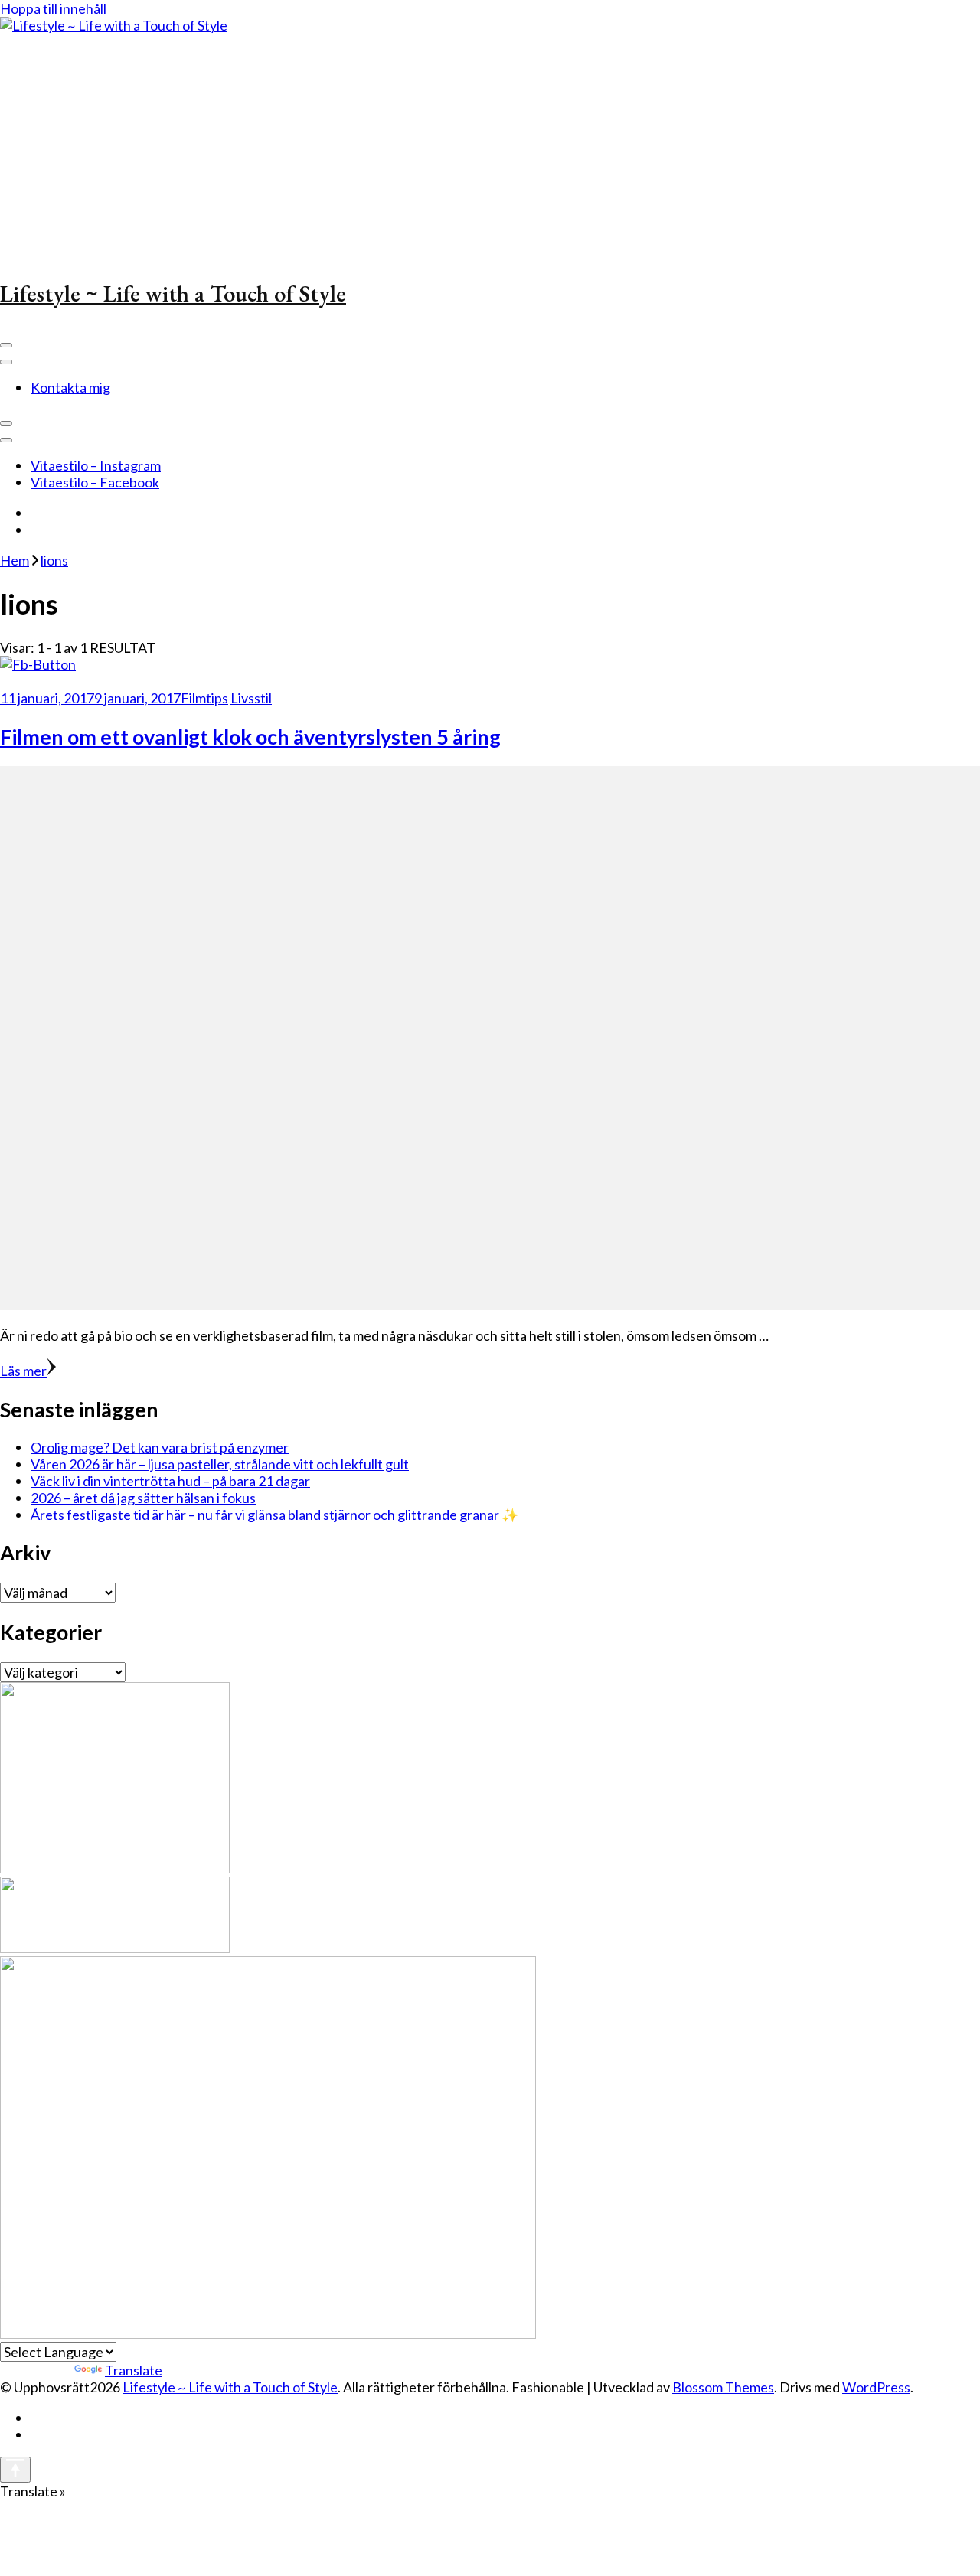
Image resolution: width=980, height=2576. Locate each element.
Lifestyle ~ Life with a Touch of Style (173, 293)
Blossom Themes (723, 2387)
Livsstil (251, 698)
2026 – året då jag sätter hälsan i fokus (143, 1498)
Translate (134, 2370)
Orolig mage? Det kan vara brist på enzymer (160, 1447)
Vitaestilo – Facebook (95, 482)
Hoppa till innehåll (53, 8)
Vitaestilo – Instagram (96, 465)
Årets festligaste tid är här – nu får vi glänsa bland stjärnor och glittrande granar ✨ (274, 1515)
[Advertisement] (490, 148)
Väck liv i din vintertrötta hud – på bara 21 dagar (170, 1481)
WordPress (876, 2387)
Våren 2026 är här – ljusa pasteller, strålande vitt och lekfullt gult (220, 1464)
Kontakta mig (70, 387)
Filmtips (204, 698)
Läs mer (23, 1371)
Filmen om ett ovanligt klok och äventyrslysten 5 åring (250, 737)
